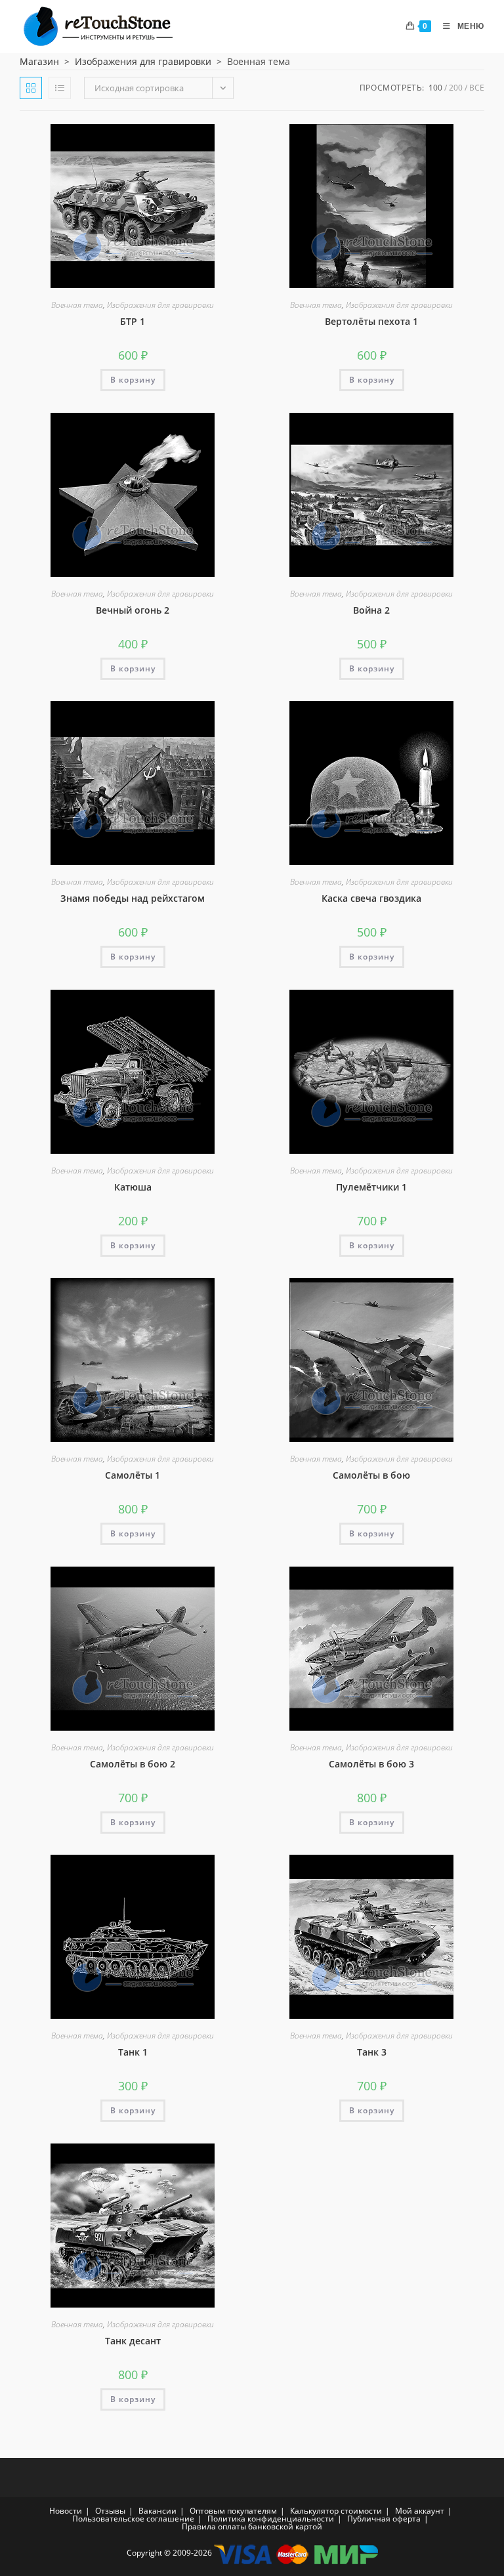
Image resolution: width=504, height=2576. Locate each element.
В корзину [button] (133, 380)
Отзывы (110, 2511)
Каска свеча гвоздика (371, 898)
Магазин (39, 61)
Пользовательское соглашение (133, 2519)
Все (477, 88)
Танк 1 (133, 2052)
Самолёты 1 (133, 1475)
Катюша (133, 1187)
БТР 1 (133, 321)
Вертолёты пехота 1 (371, 321)
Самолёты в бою (371, 1475)
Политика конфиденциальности (271, 2519)
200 (456, 88)
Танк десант (133, 2341)
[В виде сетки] (31, 88)
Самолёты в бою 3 (371, 1764)
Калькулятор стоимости (336, 2511)
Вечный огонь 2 (133, 610)
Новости (66, 2511)
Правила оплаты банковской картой (252, 2526)
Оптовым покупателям (233, 2511)
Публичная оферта (384, 2519)
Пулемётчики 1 (371, 1187)
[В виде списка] (60, 88)
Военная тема (77, 305)
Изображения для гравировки (143, 61)
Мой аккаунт (420, 2511)
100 (435, 88)
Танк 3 (372, 2052)
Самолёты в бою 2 (133, 1764)
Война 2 (371, 610)
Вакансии (157, 2511)
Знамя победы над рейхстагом (133, 898)
